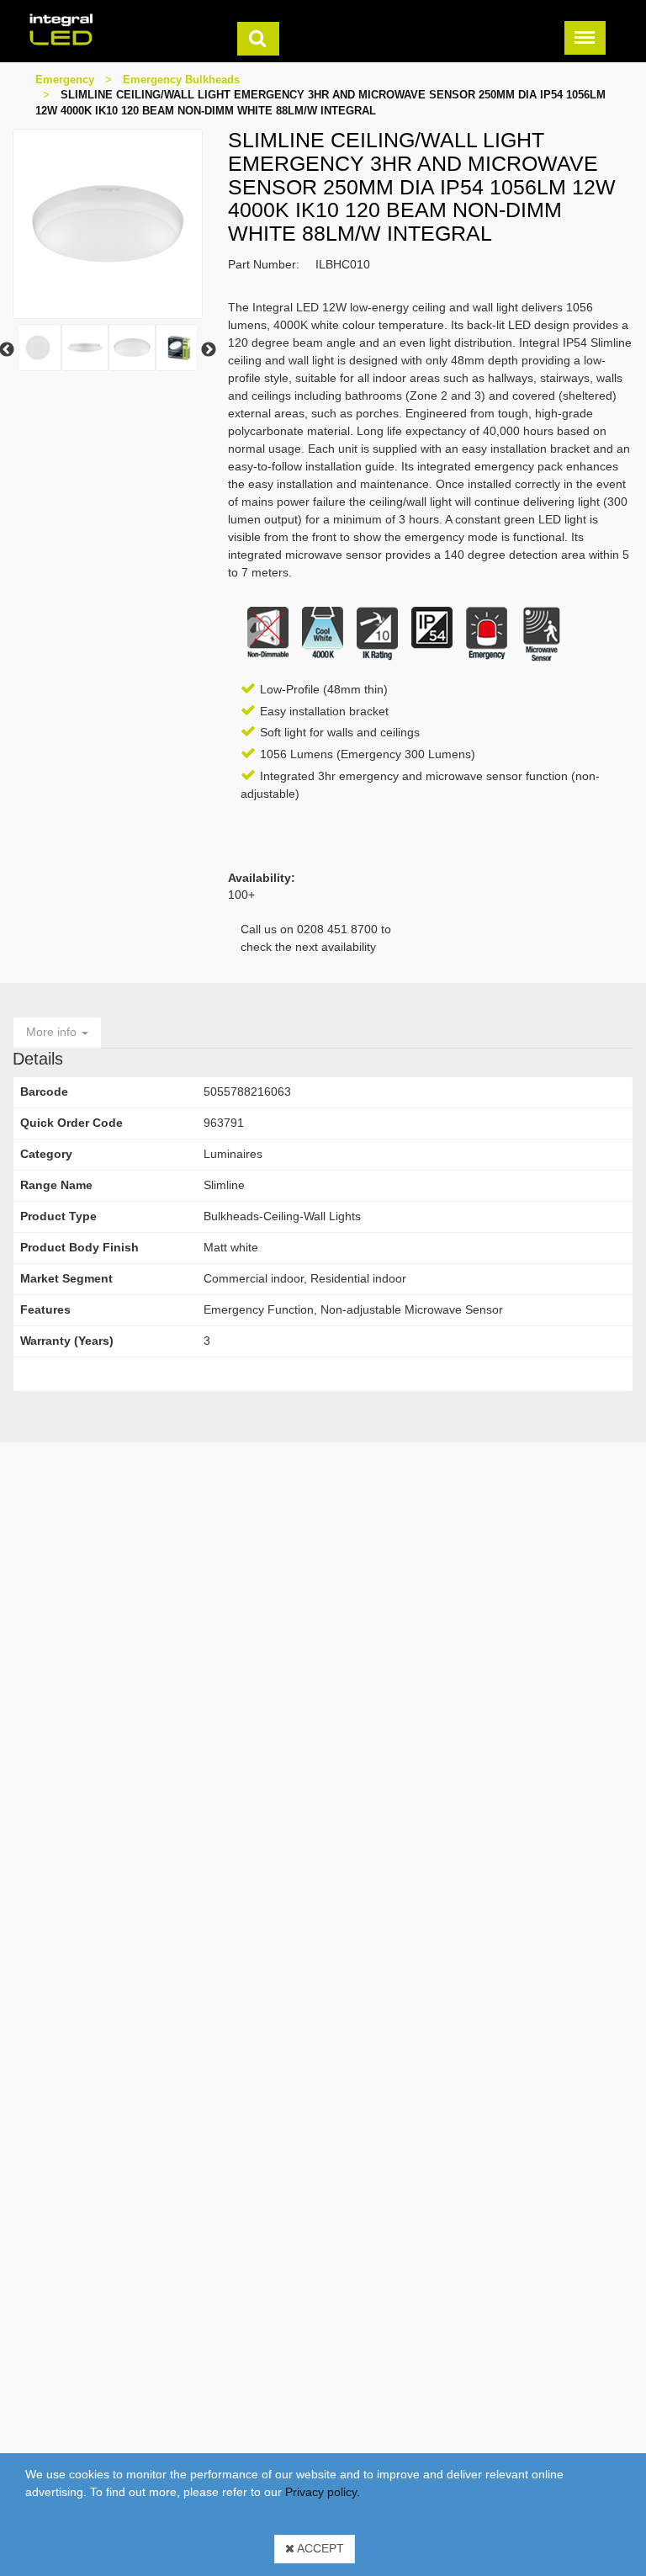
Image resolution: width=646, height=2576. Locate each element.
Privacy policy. (323, 2492)
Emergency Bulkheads (181, 80)
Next (209, 350)
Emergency (65, 80)
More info (53, 1032)
